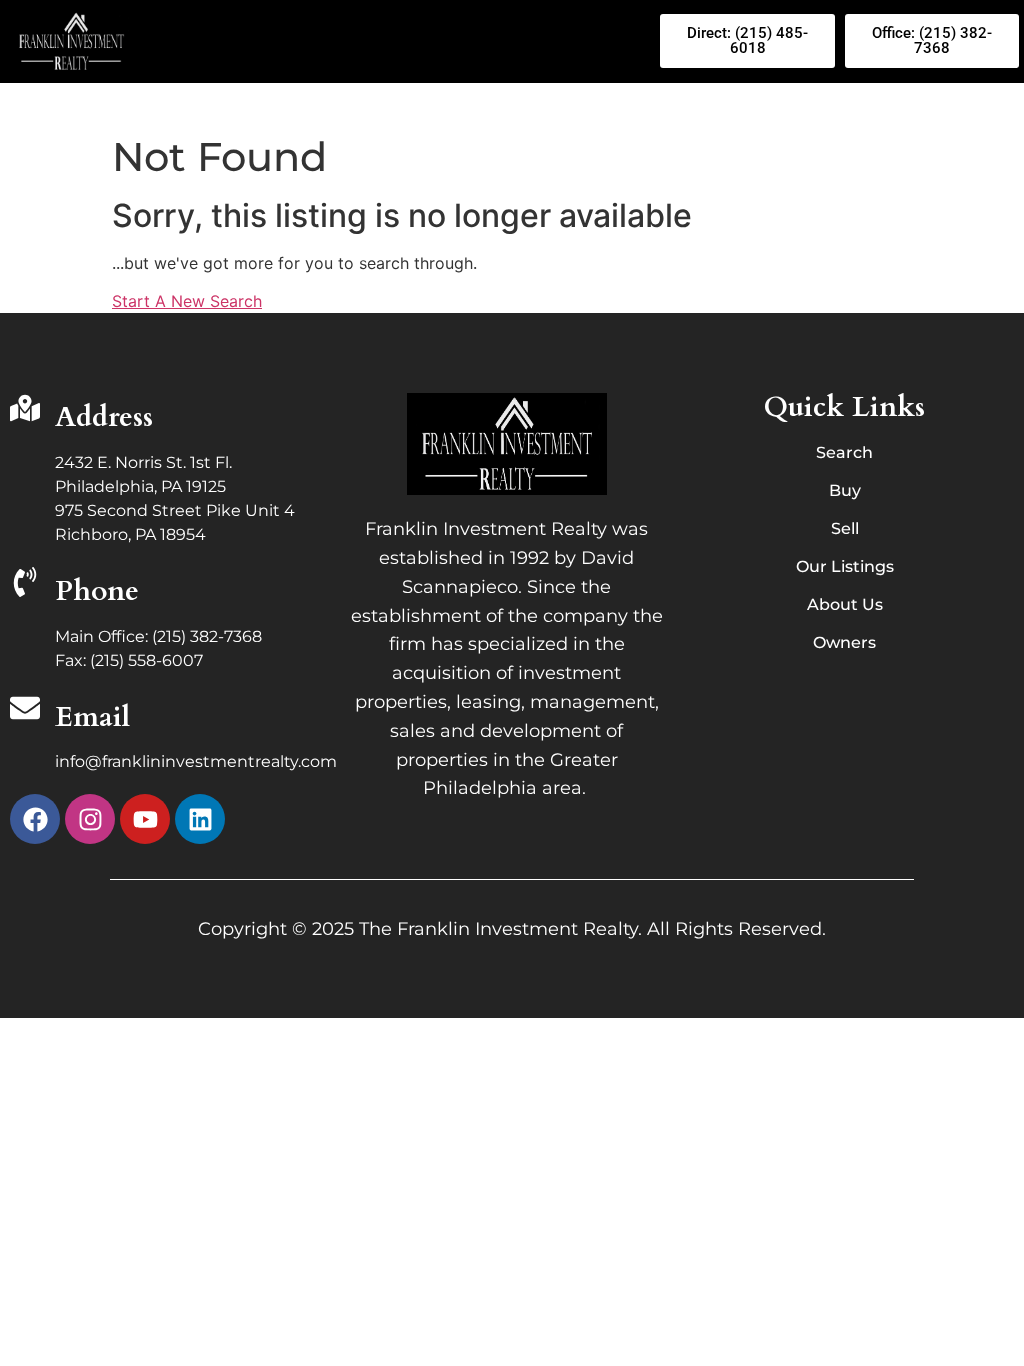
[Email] (25, 710)
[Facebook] (35, 819)
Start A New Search (187, 301)
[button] (399, 41)
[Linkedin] (200, 819)
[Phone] (25, 584)
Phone (97, 591)
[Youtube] (145, 819)
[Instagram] (90, 819)
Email (92, 717)
